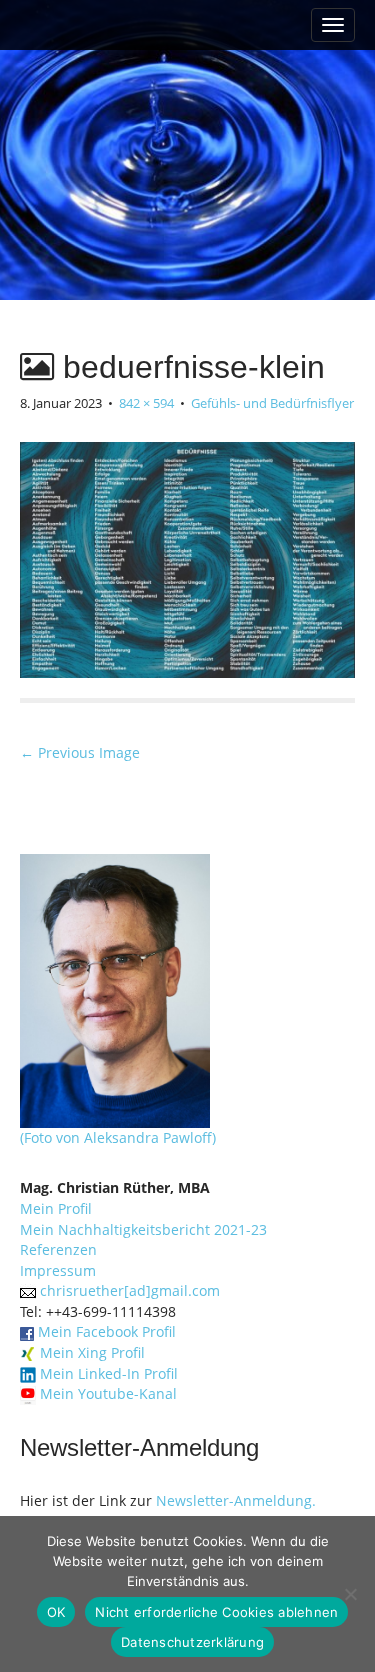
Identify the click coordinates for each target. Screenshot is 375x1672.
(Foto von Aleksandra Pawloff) (118, 1137)
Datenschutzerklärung (192, 1642)
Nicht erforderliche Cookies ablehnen (216, 1612)
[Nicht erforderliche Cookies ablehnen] (350, 1594)
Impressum (58, 1270)
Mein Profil (56, 1208)
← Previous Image (80, 752)
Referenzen (58, 1249)
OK (56, 1612)
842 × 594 (146, 403)
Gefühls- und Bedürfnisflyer (272, 403)
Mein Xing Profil (92, 1352)
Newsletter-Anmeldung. (236, 1500)
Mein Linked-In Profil (109, 1373)
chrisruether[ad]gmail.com (130, 1290)
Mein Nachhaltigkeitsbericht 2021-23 (143, 1229)
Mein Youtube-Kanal (108, 1393)
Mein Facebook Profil (107, 1331)
